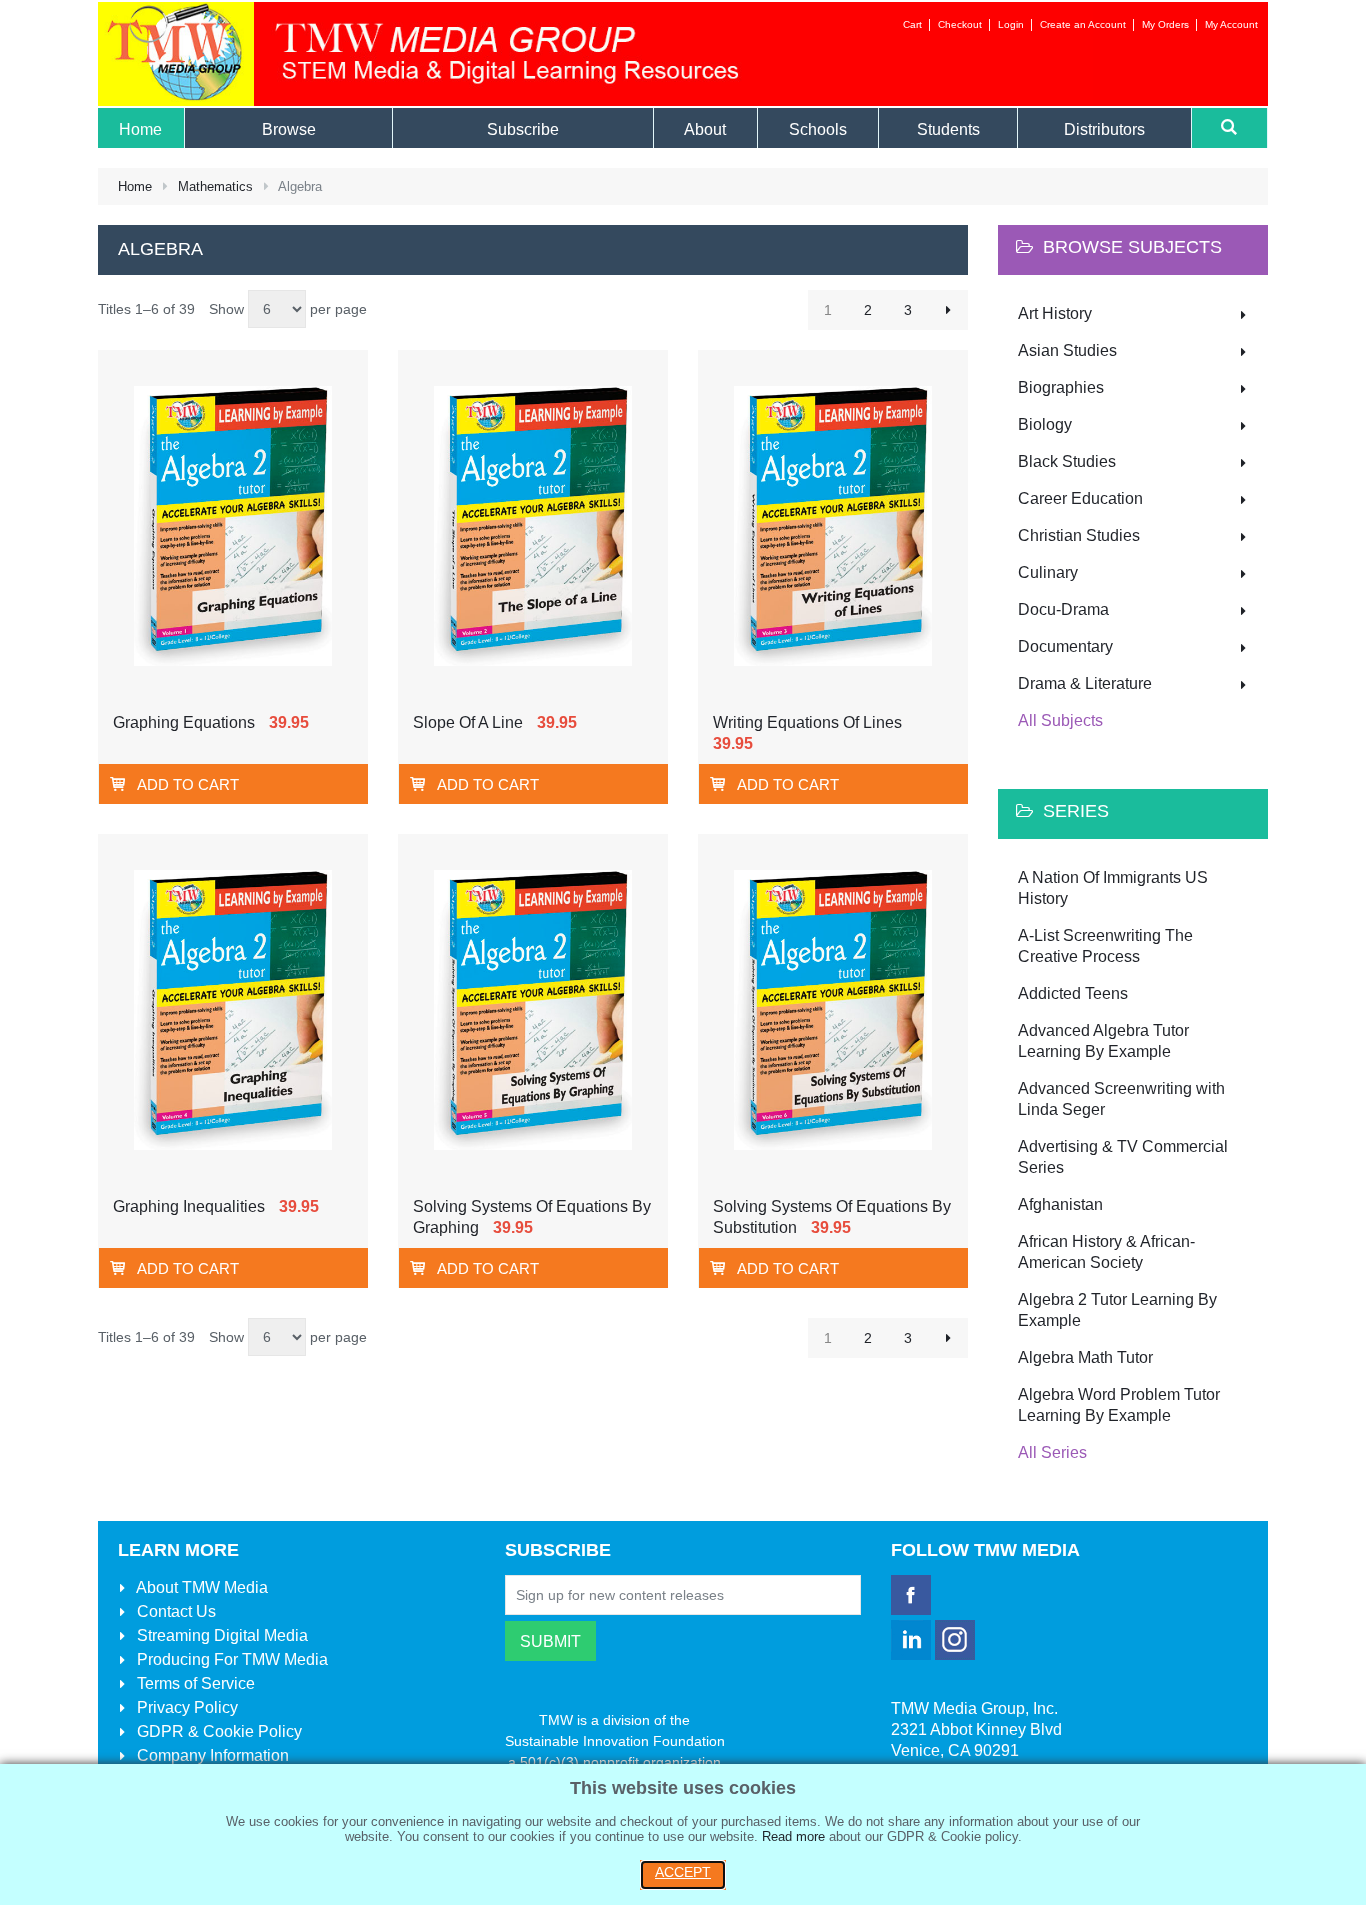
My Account (1231, 24)
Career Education (1080, 498)
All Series (1052, 1452)
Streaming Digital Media (220, 1635)
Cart (912, 24)
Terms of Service (194, 1683)
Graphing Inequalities (189, 1206)
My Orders (1165, 24)
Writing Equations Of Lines (807, 722)
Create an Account (1083, 24)
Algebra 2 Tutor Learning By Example (1117, 1310)
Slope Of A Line (468, 722)
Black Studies (1067, 461)
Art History (1055, 313)
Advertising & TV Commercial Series (1123, 1157)
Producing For (230, 1659)
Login (1011, 24)
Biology (1045, 424)
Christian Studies (1079, 535)
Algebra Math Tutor (1085, 1357)
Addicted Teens (1073, 993)
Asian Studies (1067, 350)
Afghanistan (1060, 1204)
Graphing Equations (184, 722)
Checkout (960, 24)
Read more (793, 1836)
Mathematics (215, 186)
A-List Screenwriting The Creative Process (1105, 946)
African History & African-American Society (1106, 1252)
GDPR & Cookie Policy (217, 1731)
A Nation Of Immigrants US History (1113, 888)
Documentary (1065, 646)
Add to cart (188, 784)
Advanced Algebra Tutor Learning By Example (1103, 1041)
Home (135, 186)
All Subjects (1060, 720)
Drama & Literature (1085, 683)
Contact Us (174, 1611)
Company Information (211, 1755)
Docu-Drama (1063, 609)
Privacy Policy (185, 1707)
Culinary (1048, 572)
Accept (683, 1872)
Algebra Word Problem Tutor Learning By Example (1119, 1405)
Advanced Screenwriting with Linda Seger (1121, 1099)
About (200, 1587)
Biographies (1061, 387)
